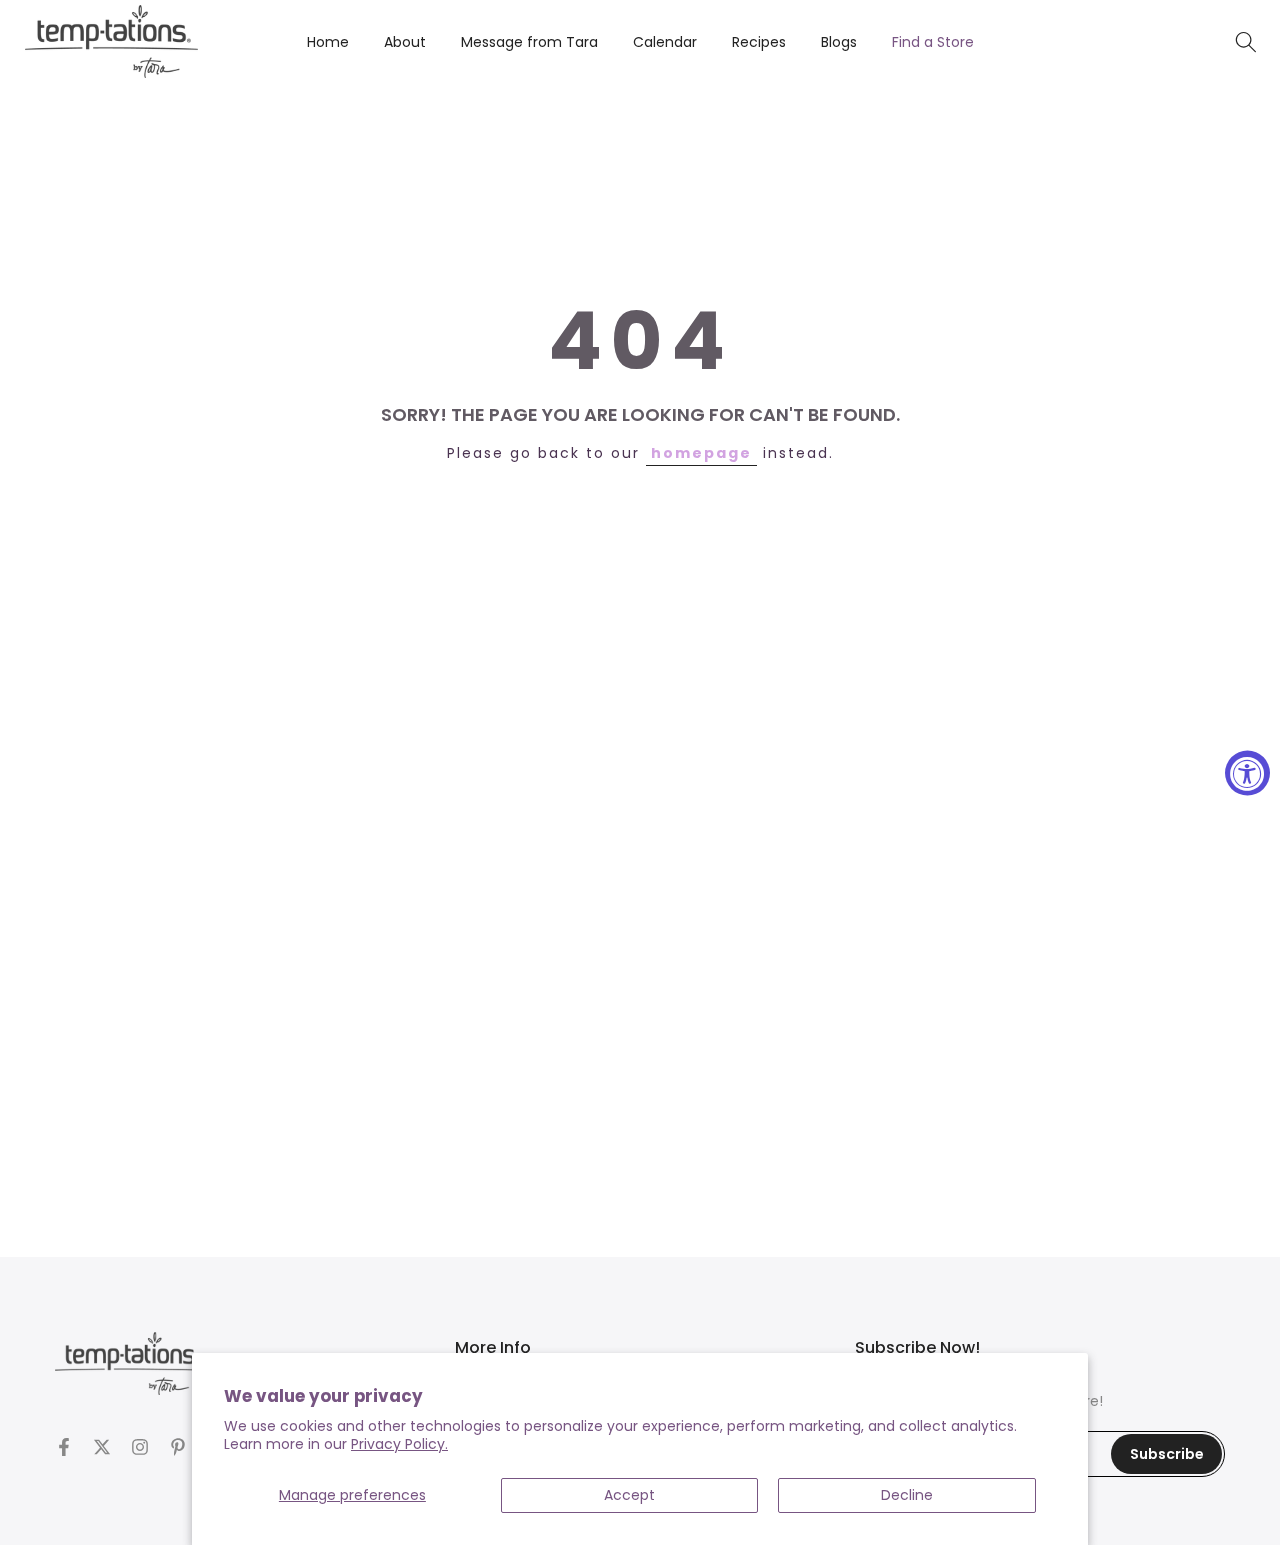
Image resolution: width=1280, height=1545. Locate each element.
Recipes (759, 42)
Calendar (665, 42)
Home (328, 42)
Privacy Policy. (399, 1444)
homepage (701, 453)
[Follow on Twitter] (102, 1447)
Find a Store (933, 42)
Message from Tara (529, 42)
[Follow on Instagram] (140, 1447)
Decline (907, 1495)
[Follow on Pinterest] (178, 1447)
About (405, 42)
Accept (629, 1495)
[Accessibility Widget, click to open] (1247, 772)
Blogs (839, 42)
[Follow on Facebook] (64, 1447)
